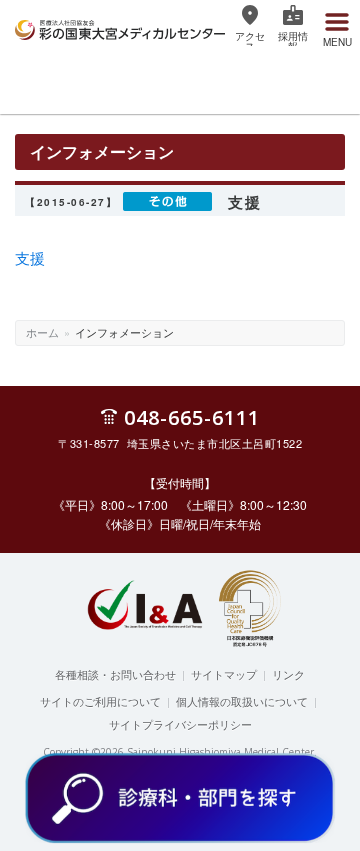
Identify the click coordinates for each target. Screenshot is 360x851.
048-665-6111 (192, 416)
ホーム (42, 332)
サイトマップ (224, 674)
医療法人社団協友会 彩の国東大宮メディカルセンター (120, 27)
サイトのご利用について (100, 701)
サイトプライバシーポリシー (180, 724)
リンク (288, 674)
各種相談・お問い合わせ (115, 674)
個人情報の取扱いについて (242, 701)
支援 (30, 257)
